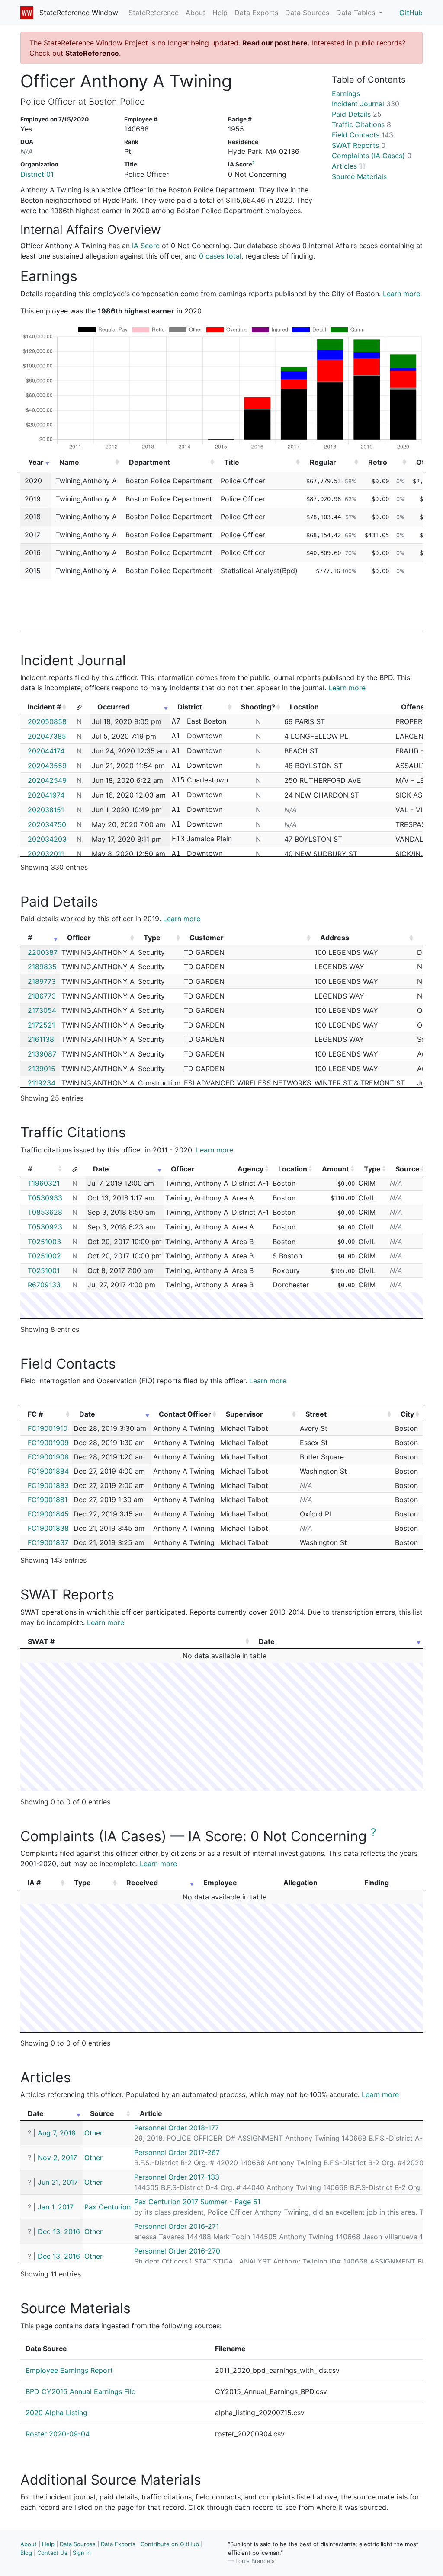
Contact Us (52, 2553)
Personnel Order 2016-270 (177, 2251)
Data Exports (256, 13)
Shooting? (258, 707)
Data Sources (307, 13)
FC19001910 (48, 1428)
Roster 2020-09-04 (58, 2434)
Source (408, 1169)
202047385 (47, 736)
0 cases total (220, 256)
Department (149, 462)
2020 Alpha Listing (56, 2413)
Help (220, 13)
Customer (207, 938)
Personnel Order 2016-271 (177, 2226)
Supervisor (244, 1414)
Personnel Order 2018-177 (177, 2128)
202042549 (47, 780)
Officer (79, 938)
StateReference (154, 13)
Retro (378, 462)
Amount (335, 1169)
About (196, 13)
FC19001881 (48, 1500)
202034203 (47, 839)
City (407, 1414)
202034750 (47, 824)
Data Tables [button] (357, 13)
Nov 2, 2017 (57, 2158)
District (190, 707)
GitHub (411, 13)
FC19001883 (48, 1485)
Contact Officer (185, 1414)
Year (36, 462)
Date (101, 1169)
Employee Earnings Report (69, 2370)
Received (142, 1883)
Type (152, 938)
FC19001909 (48, 1443)
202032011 (46, 854)
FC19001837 (48, 1542)
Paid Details (357, 114)
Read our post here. (276, 43)
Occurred (114, 707)
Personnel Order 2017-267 (177, 2152)
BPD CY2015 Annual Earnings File (80, 2391)
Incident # (44, 707)
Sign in (82, 2553)
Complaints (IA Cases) (372, 156)
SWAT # (41, 1641)
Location (293, 1169)
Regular (323, 462)
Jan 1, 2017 (56, 2207)
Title (232, 462)
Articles (348, 166)
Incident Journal (366, 104)
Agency (250, 1169)
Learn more (401, 294)
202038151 (46, 810)
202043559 (47, 766)
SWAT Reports (359, 145)
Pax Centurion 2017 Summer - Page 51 (197, 2202)
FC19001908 (48, 1457)
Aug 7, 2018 (57, 2133)
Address (335, 938)
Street (316, 1414)
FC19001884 (48, 1471)
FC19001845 (48, 1514)
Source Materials (359, 176)
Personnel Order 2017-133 (177, 2177)
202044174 (46, 751)
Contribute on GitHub (170, 2544)
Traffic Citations (361, 124)
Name (69, 462)
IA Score (146, 246)
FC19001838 (48, 1528)
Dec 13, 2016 (59, 2231)
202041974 (46, 795)
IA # (34, 1883)
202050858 (47, 721)
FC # (35, 1414)
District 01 (37, 174)
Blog (26, 2553)
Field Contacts (363, 135)
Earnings (346, 93)
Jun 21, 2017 (58, 2182)
